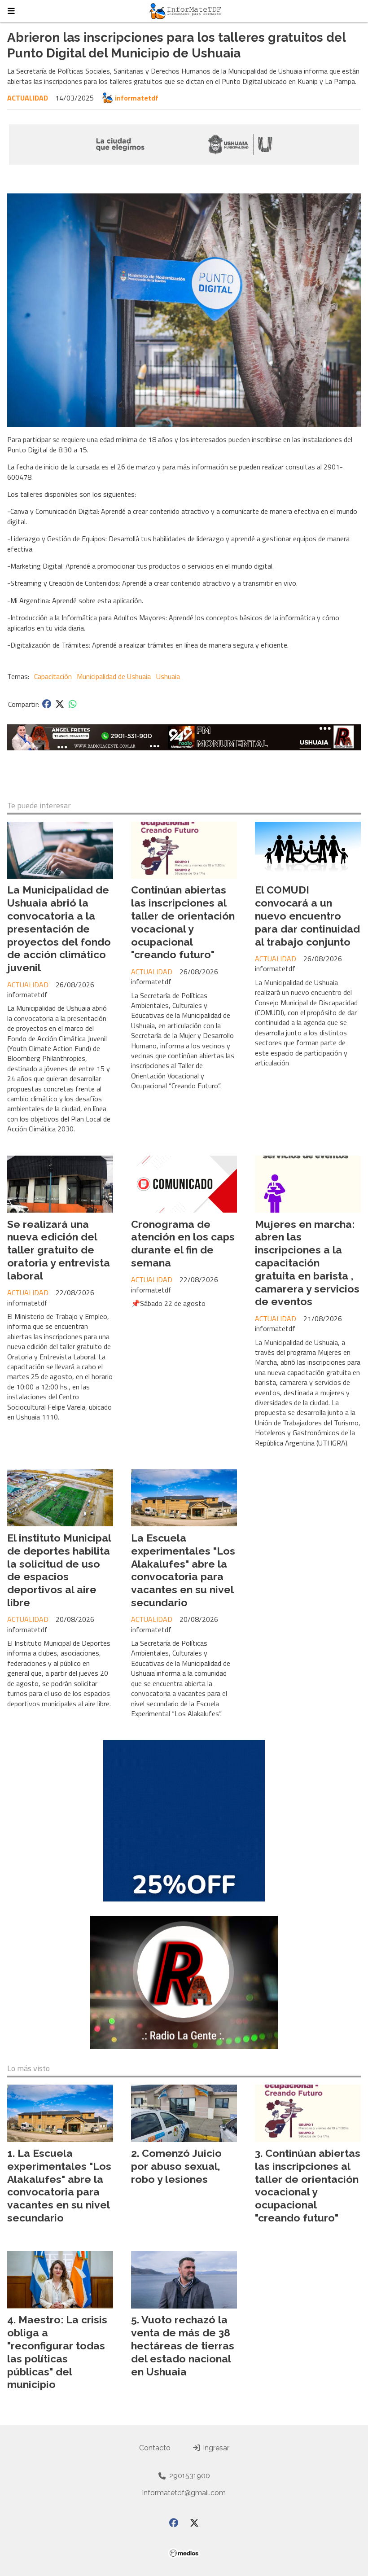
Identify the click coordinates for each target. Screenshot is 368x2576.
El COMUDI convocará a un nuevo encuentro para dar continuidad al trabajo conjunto (307, 916)
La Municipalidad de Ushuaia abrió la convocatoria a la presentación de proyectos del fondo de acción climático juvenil (59, 929)
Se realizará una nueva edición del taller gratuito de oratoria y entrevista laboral (59, 1250)
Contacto (155, 2448)
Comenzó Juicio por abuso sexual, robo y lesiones (176, 2166)
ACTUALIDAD (28, 98)
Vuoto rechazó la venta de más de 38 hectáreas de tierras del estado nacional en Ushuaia (183, 2345)
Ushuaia (168, 676)
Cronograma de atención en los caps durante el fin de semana (183, 1243)
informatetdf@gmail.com (184, 2493)
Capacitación (53, 676)
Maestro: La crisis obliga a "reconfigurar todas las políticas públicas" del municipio (57, 2352)
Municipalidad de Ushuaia (114, 676)
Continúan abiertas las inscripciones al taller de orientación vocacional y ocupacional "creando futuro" (183, 922)
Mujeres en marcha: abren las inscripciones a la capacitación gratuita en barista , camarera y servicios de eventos (307, 1263)
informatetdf (137, 98)
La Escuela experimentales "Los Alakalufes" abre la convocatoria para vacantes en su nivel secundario (183, 1570)
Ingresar (215, 2448)
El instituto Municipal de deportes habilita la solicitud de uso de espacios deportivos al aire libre (59, 1570)
